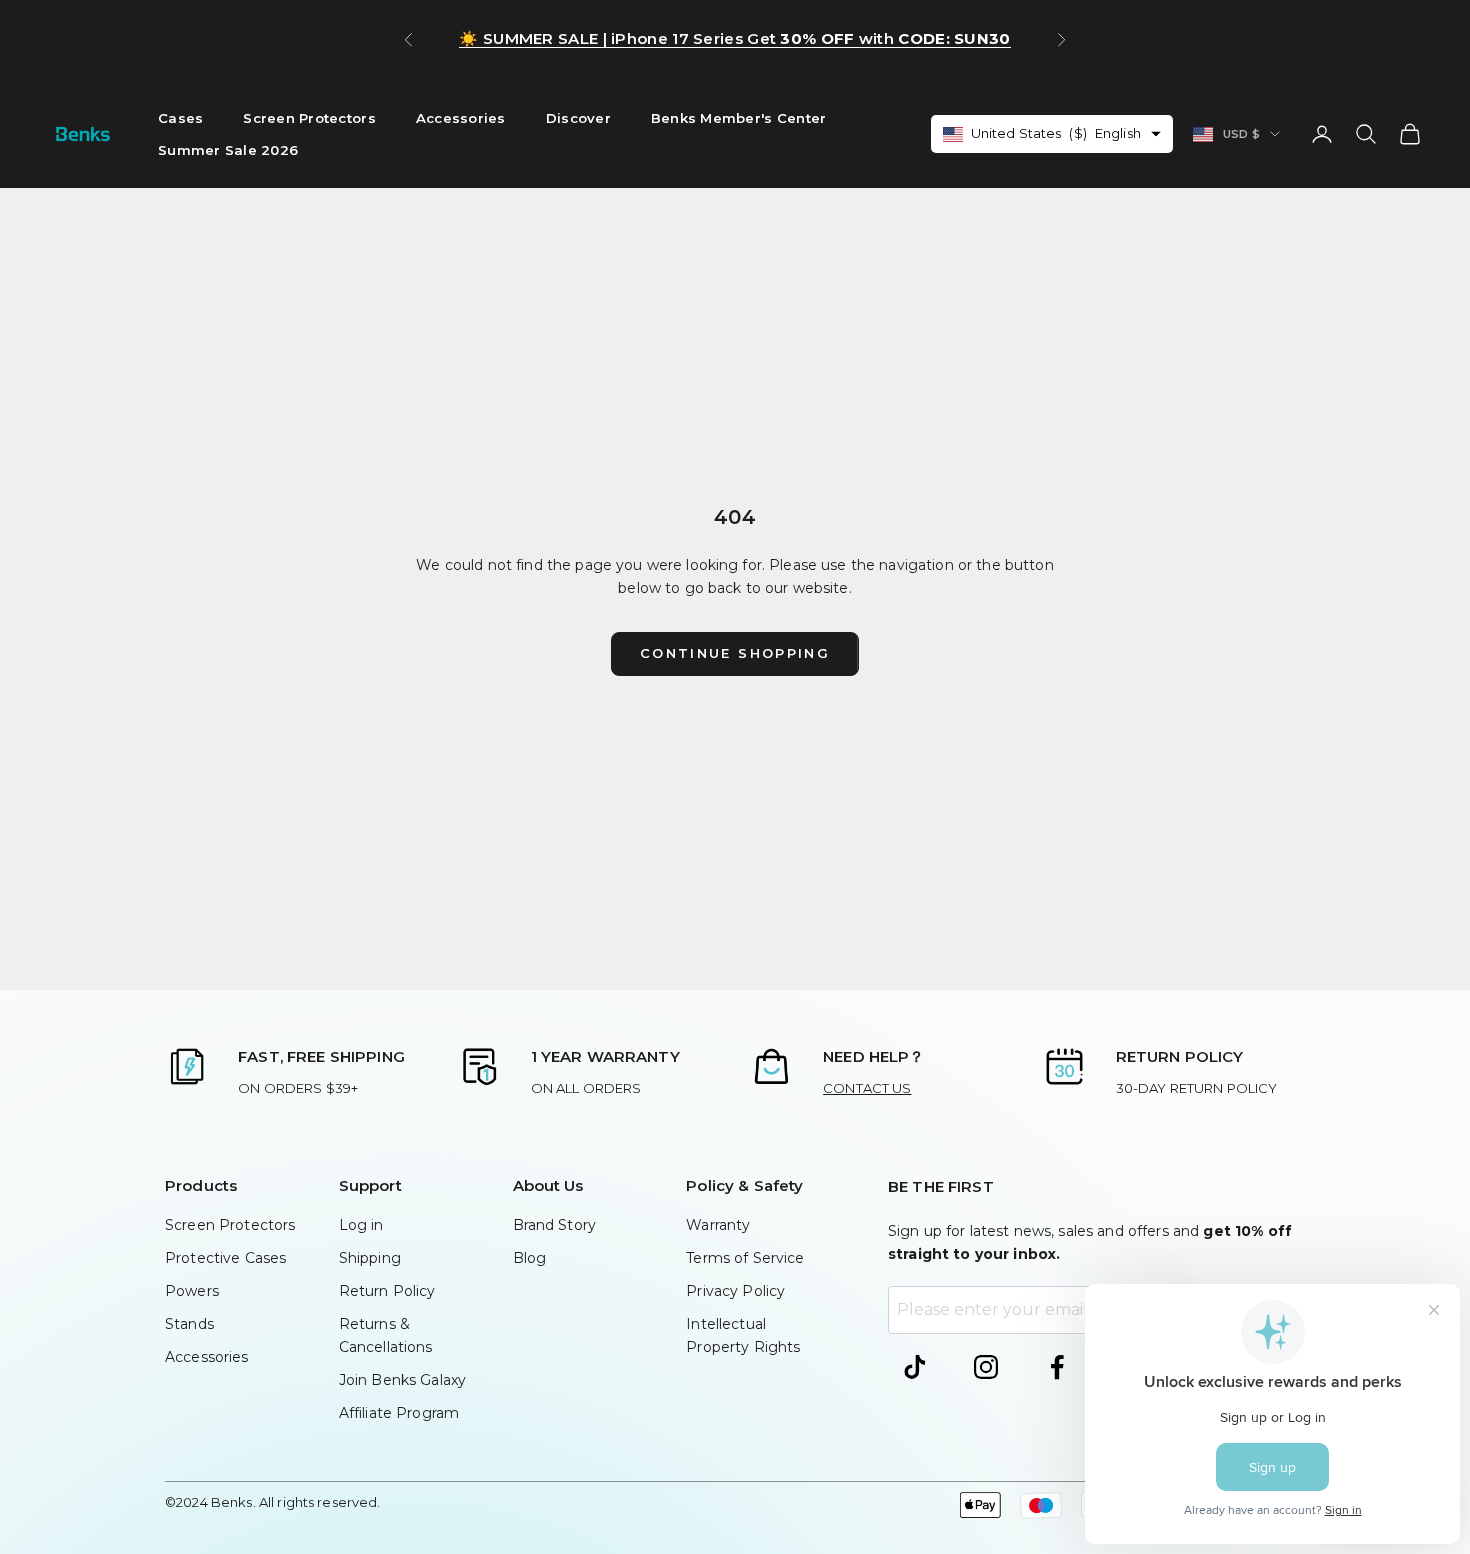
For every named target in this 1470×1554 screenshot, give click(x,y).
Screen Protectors (309, 118)
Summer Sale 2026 (228, 150)
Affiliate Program (399, 1413)
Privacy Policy (735, 1291)
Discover (578, 118)
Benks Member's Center (739, 118)
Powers (192, 1291)
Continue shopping (735, 653)
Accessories (461, 118)
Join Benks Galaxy (402, 1380)
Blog (530, 1258)
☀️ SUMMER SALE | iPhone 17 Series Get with (734, 38)
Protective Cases (225, 1258)
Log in (361, 1225)
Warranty (718, 1225)
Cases (180, 118)
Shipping (370, 1258)
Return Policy (387, 1291)
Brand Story (555, 1225)
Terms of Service (745, 1258)
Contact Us (867, 1088)
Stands (189, 1324)
